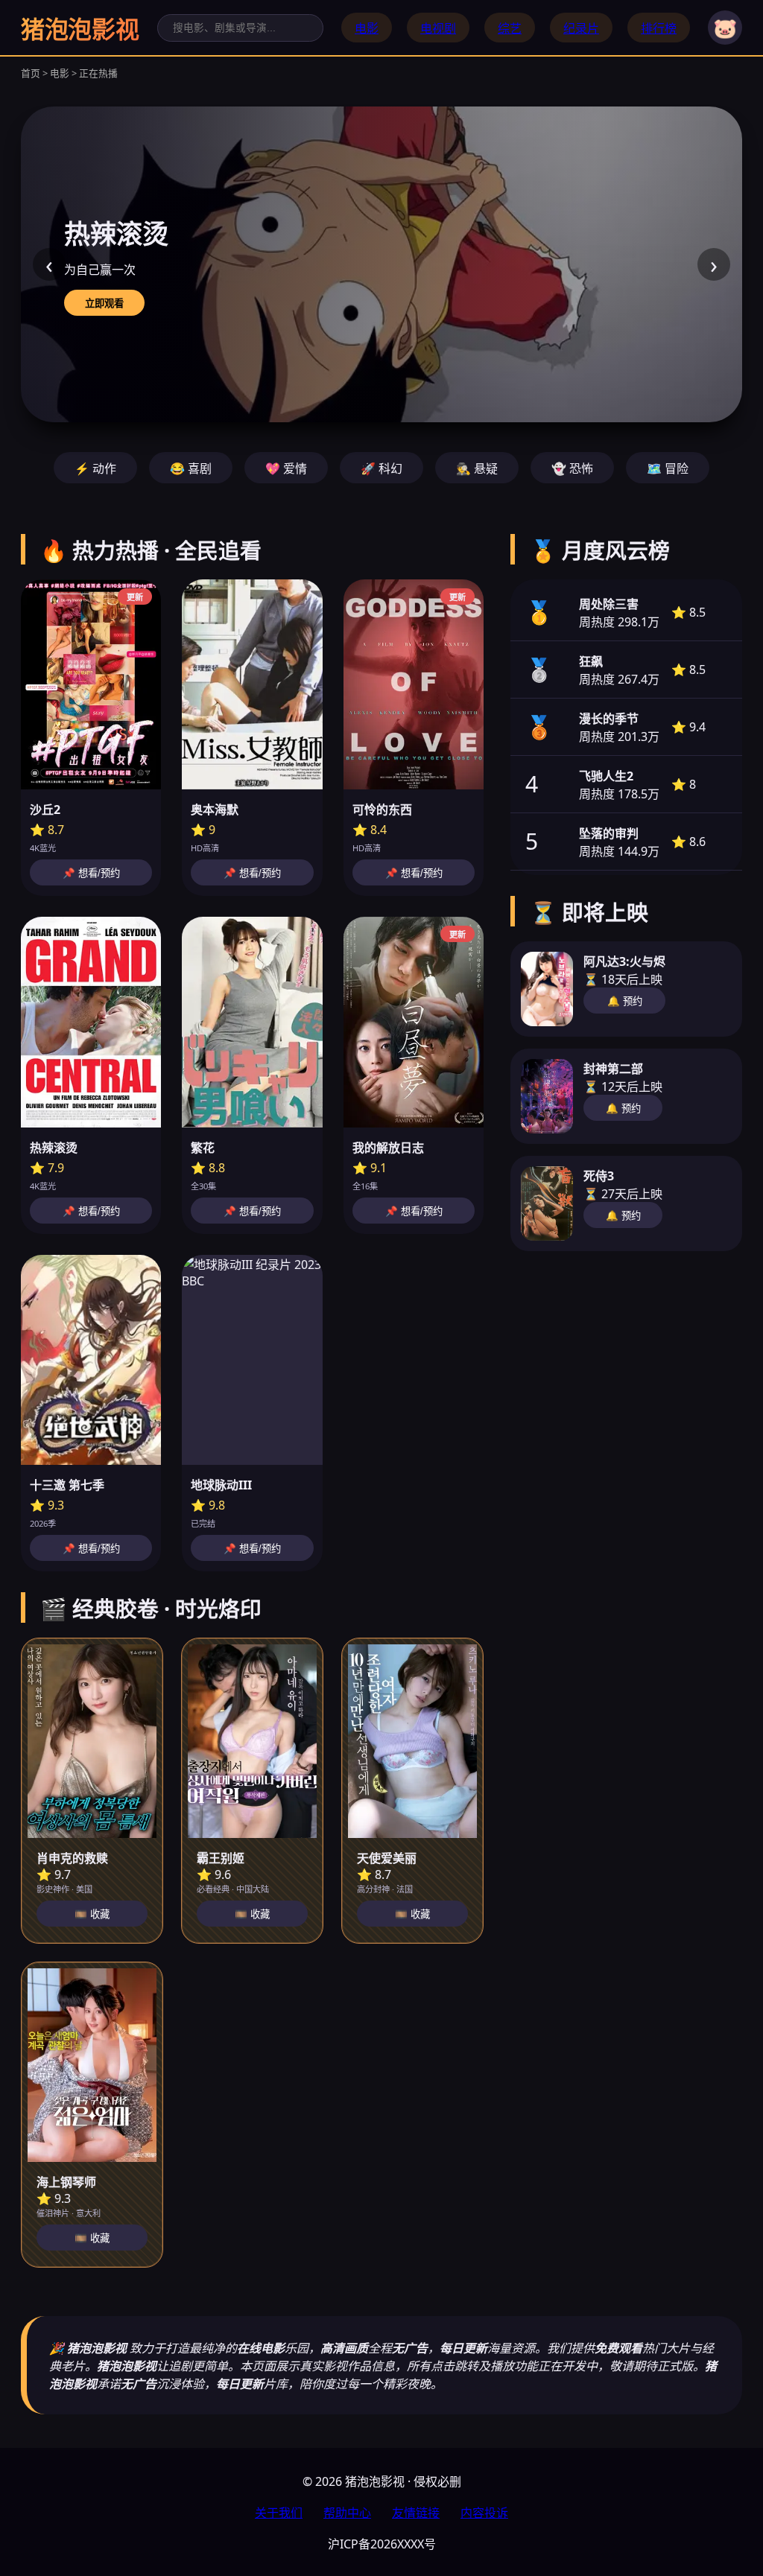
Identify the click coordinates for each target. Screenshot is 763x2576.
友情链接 (416, 2513)
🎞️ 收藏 (92, 1914)
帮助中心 (347, 2513)
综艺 (510, 28)
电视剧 (438, 28)
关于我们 (279, 2513)
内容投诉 (484, 2513)
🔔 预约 (625, 1001)
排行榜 (659, 28)
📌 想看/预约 (91, 873)
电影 (367, 28)
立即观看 (104, 303)
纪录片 (581, 28)
